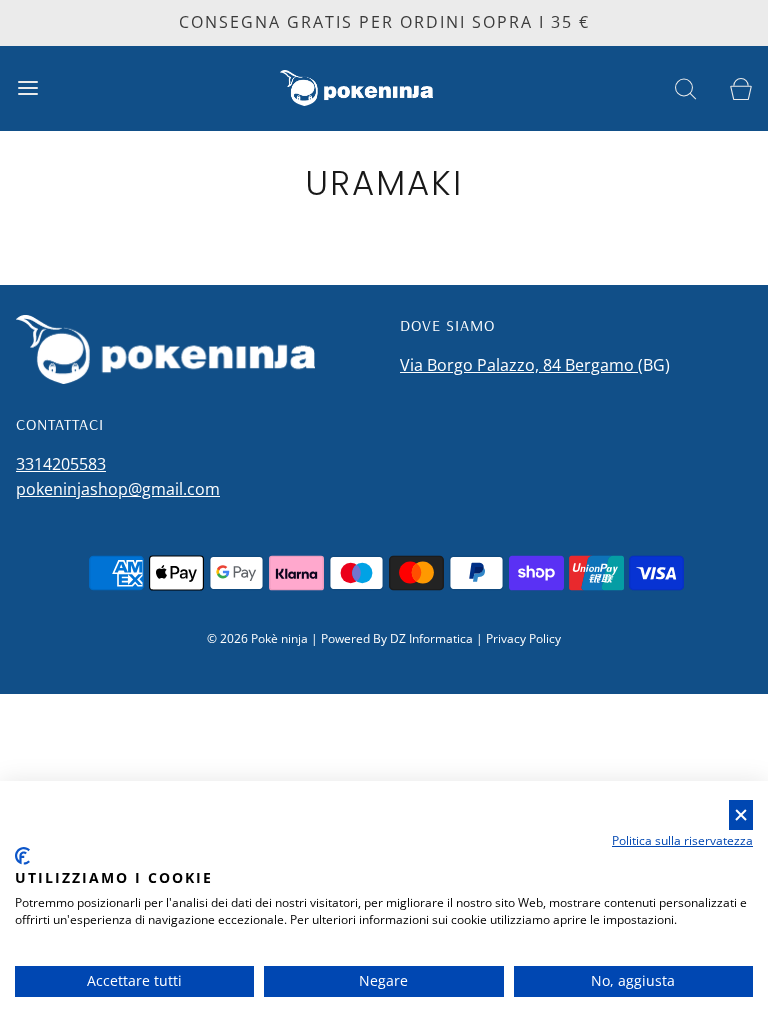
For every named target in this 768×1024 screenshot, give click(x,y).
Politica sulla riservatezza (682, 840)
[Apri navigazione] (27, 88)
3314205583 (61, 464)
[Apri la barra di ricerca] (685, 88)
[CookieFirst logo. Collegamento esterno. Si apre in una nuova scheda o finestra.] (22, 856)
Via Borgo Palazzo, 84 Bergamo (519, 365)
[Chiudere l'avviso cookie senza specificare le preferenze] (741, 815)
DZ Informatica (431, 638)
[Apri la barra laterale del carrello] (740, 88)
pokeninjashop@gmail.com (118, 489)
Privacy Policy (523, 638)
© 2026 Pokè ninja (257, 638)
